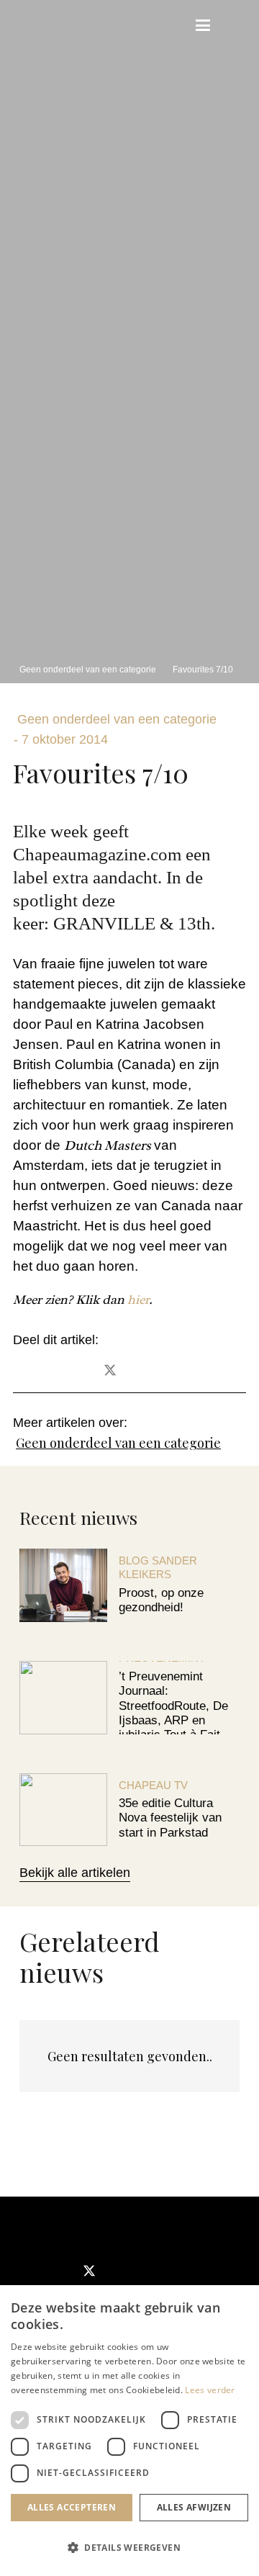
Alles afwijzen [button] (194, 2507)
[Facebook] (42, 2272)
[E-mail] (32, 1371)
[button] (171, 25)
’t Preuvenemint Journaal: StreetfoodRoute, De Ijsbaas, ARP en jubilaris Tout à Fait (173, 1706)
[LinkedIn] (182, 2272)
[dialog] (129, 2431)
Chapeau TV (153, 1785)
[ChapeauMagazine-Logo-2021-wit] (78, 2226)
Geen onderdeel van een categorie (118, 1443)
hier (137, 1300)
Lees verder (210, 2390)
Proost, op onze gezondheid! (161, 1600)
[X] (89, 2272)
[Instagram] (136, 2272)
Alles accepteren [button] (72, 2507)
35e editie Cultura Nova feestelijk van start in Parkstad (170, 1818)
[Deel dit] (71, 1371)
